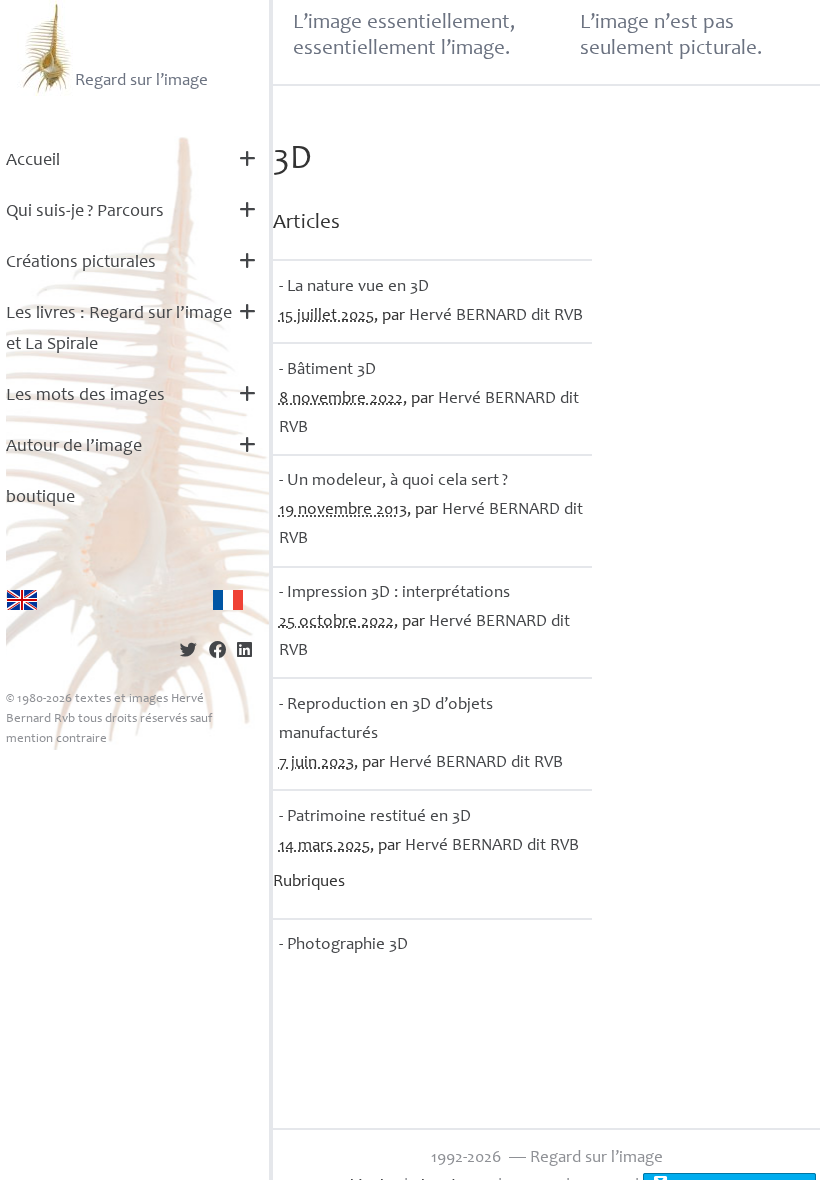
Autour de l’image (74, 447)
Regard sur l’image (141, 81)
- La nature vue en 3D (354, 287)
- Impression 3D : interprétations (394, 593)
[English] (22, 600)
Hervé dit (496, 316)
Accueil (33, 161)
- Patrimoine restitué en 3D (375, 817)
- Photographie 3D (343, 945)
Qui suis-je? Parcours (85, 212)
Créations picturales (81, 263)
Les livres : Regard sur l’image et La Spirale (119, 329)
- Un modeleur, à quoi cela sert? (393, 481)
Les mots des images (85, 396)
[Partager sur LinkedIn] (244, 652)
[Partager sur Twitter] (188, 652)
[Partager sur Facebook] (217, 652)
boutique (40, 498)
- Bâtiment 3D (327, 370)
